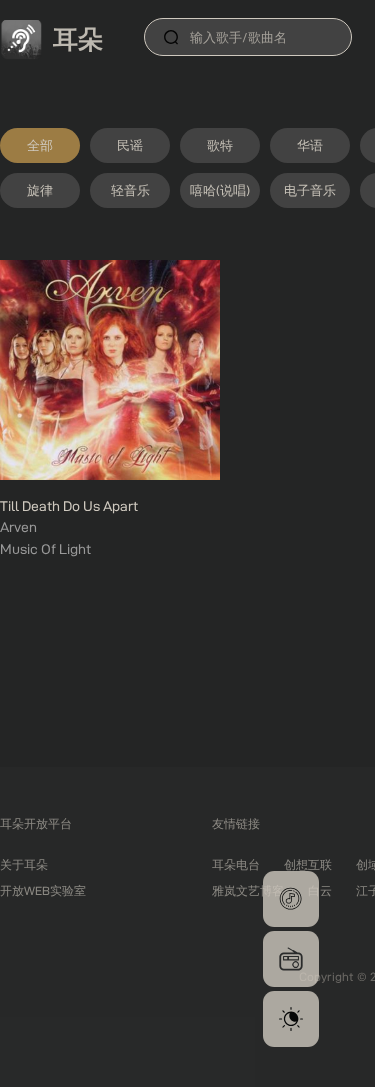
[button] (291, 899)
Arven (18, 527)
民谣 (130, 145)
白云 (320, 890)
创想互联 (308, 864)
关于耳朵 (24, 864)
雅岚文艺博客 (248, 890)
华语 (310, 145)
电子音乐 (310, 190)
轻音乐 (130, 190)
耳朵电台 (236, 864)
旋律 (40, 190)
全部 (40, 145)
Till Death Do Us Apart (69, 506)
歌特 (220, 145)
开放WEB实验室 (43, 890)
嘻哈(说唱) (220, 190)
